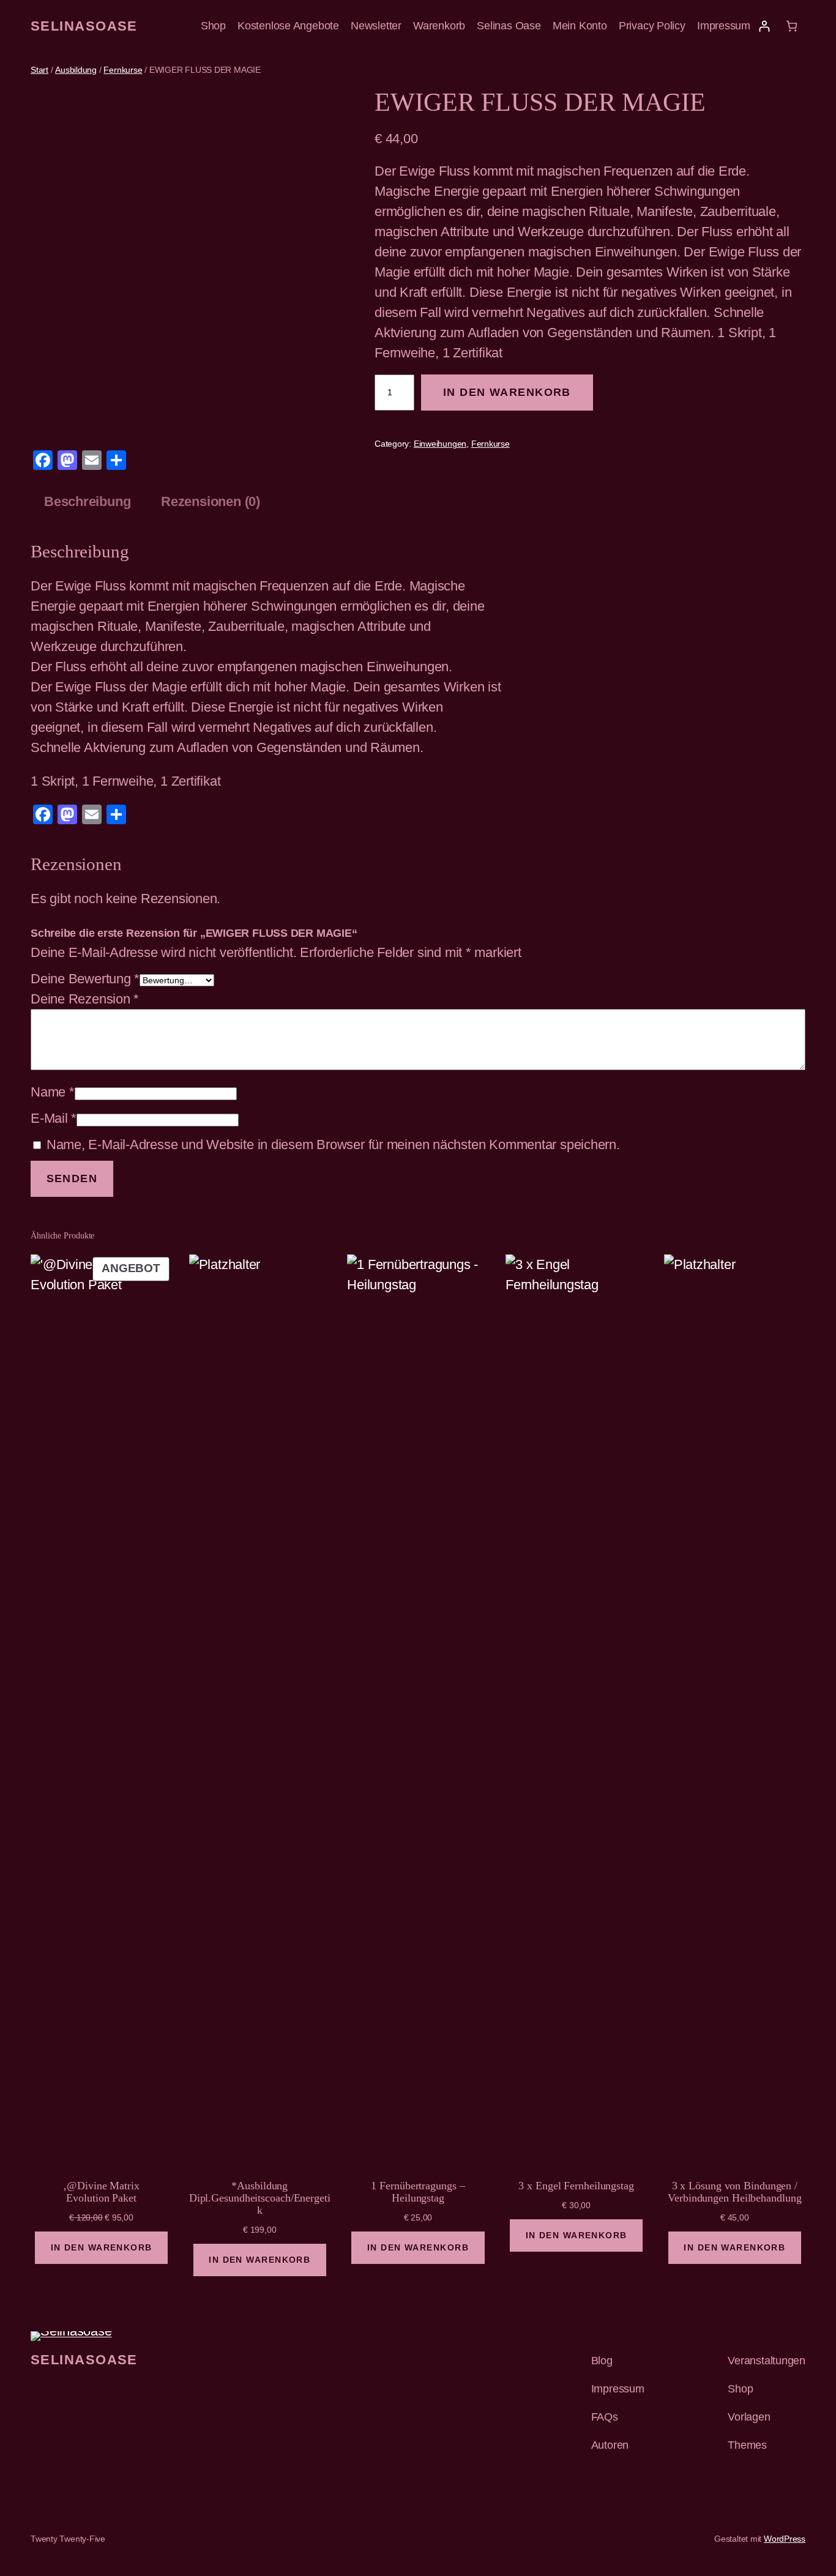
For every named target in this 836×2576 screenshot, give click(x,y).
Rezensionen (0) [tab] (211, 501)
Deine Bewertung (85, 979)
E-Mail (54, 1118)
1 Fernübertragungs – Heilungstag (418, 2192)
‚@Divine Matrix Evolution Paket (101, 2192)
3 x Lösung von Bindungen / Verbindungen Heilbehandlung (734, 2192)
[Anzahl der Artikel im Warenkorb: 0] (792, 26)
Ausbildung (76, 70)
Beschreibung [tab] (87, 501)
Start (39, 70)
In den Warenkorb (507, 392)
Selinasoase (84, 26)
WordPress (785, 2539)
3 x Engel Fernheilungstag (576, 2186)
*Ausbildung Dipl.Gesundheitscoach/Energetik (260, 2198)
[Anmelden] (764, 26)
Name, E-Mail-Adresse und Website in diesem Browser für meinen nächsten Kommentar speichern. (333, 1145)
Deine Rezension (85, 999)
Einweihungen (440, 444)
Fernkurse (123, 70)
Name (53, 1092)
